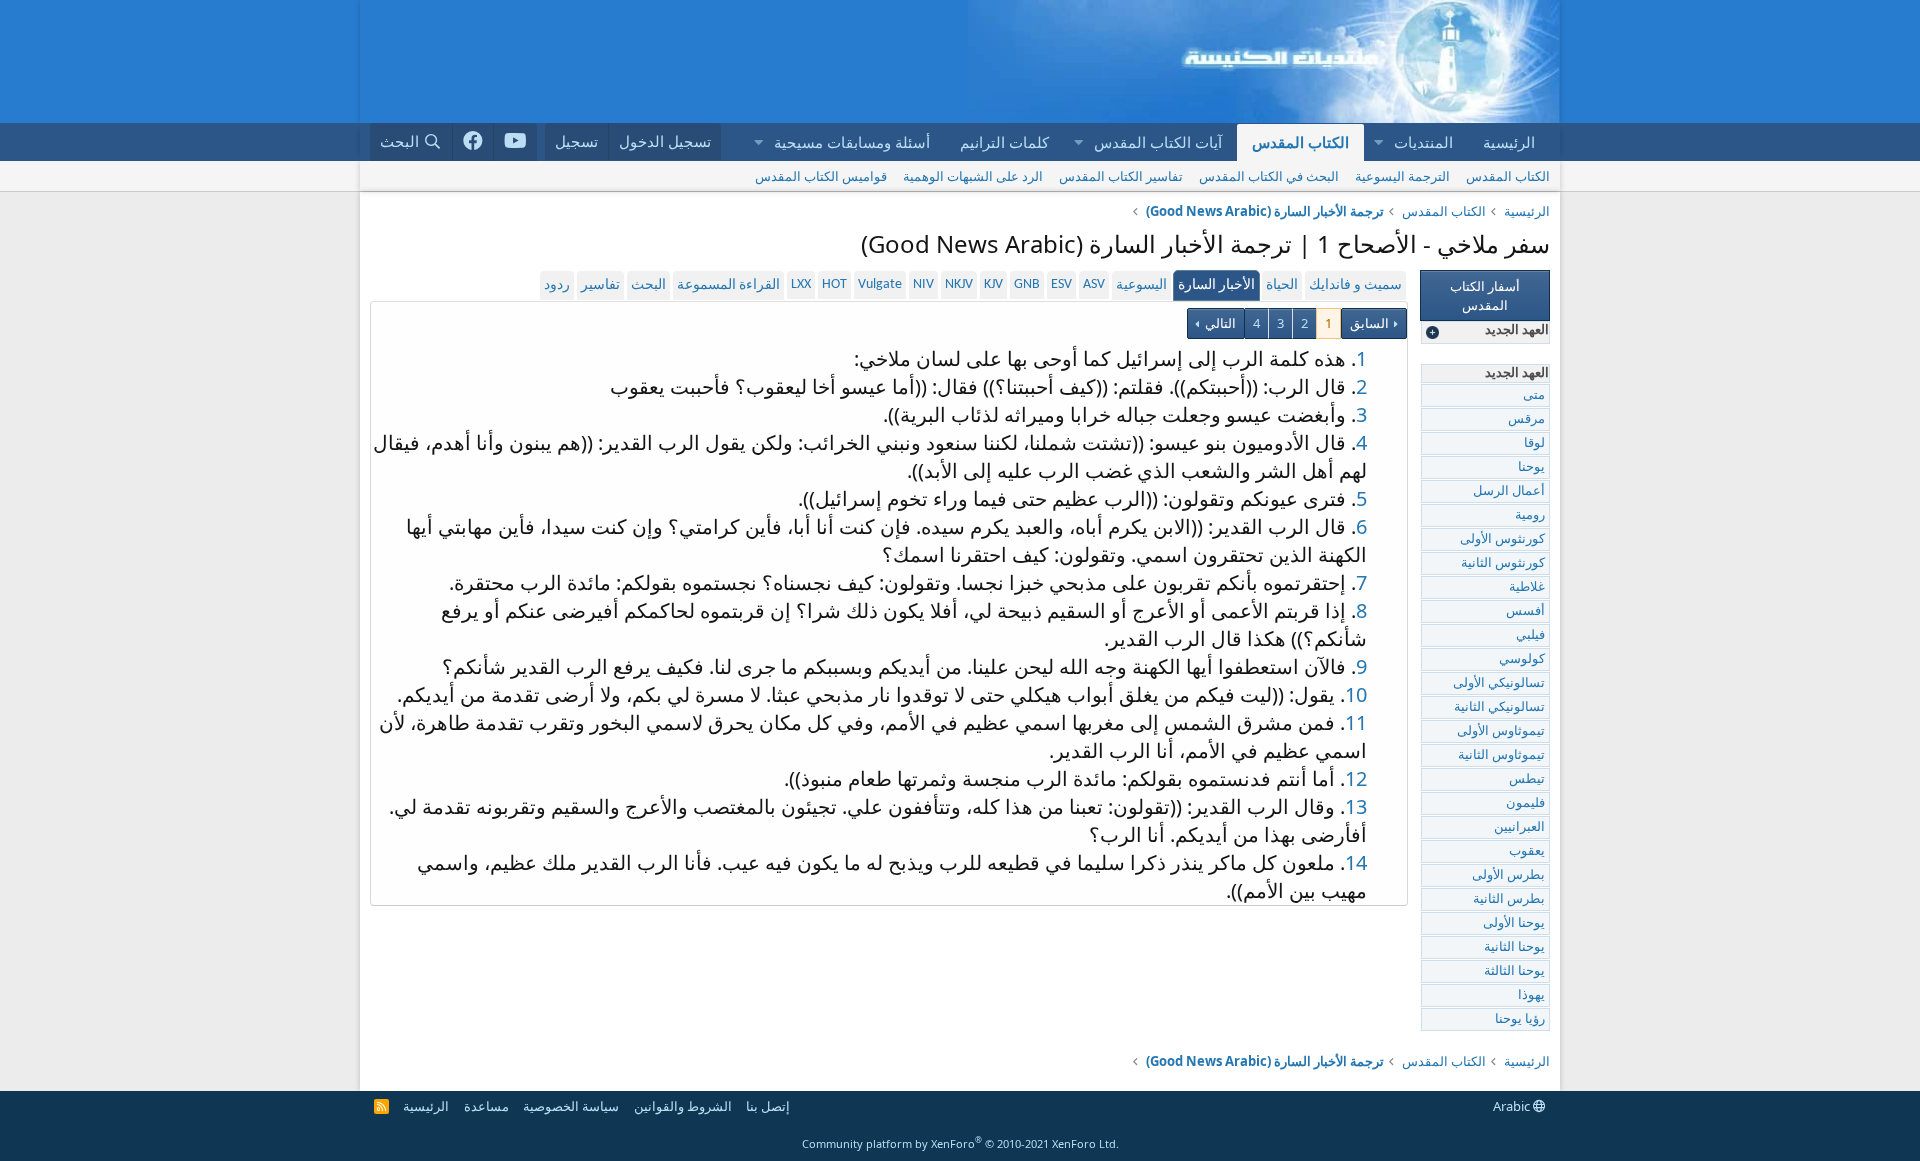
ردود (557, 285)
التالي (1219, 323)
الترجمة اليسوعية (1402, 176)
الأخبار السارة (1216, 285)
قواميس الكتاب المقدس (821, 176)
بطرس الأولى (1508, 875)
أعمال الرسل (1509, 491)
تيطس (1527, 779)
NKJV (959, 284)
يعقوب (1527, 851)
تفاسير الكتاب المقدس (1121, 176)
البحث (648, 285)
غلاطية (1527, 587)
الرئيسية (1509, 142)
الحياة (1282, 285)
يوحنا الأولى (1514, 923)
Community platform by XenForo (960, 1143)
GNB (1027, 284)
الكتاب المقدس (1300, 142)
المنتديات (1423, 142)
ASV (1094, 284)
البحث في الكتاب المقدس (1269, 176)
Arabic (1513, 1106)
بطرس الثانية (1509, 899)
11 (1356, 722)
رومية (1530, 515)
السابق (1369, 323)
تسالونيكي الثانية (1499, 707)
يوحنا (1531, 467)
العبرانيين (1519, 827)
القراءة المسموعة (728, 285)
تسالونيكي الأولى (1499, 683)
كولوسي (1522, 659)
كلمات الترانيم (1004, 142)
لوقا (1534, 443)
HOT (834, 284)
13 (1356, 806)
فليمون (1525, 803)
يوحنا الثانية (1514, 947)
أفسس (1525, 611)
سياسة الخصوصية (571, 1106)
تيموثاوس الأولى (1501, 731)
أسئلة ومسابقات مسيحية (852, 142)
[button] (1378, 142)
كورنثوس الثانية (1503, 563)
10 (1356, 694)
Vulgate (880, 284)
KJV (993, 284)
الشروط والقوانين (683, 1106)
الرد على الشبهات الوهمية (973, 176)
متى (1534, 395)
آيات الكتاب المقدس (1158, 142)
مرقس (1526, 419)
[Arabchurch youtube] (515, 142)
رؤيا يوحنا (1520, 1019)
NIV (923, 284)
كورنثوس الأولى (1502, 539)
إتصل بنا (768, 1106)
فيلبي (1530, 635)
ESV (1061, 284)
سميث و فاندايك (1355, 285)
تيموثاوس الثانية (1501, 755)
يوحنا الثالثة (1514, 971)
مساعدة (486, 1106)
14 (1356, 862)
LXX (801, 284)
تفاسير (600, 285)
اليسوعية (1141, 285)
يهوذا (1531, 995)
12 (1356, 778)
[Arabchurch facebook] (473, 142)
